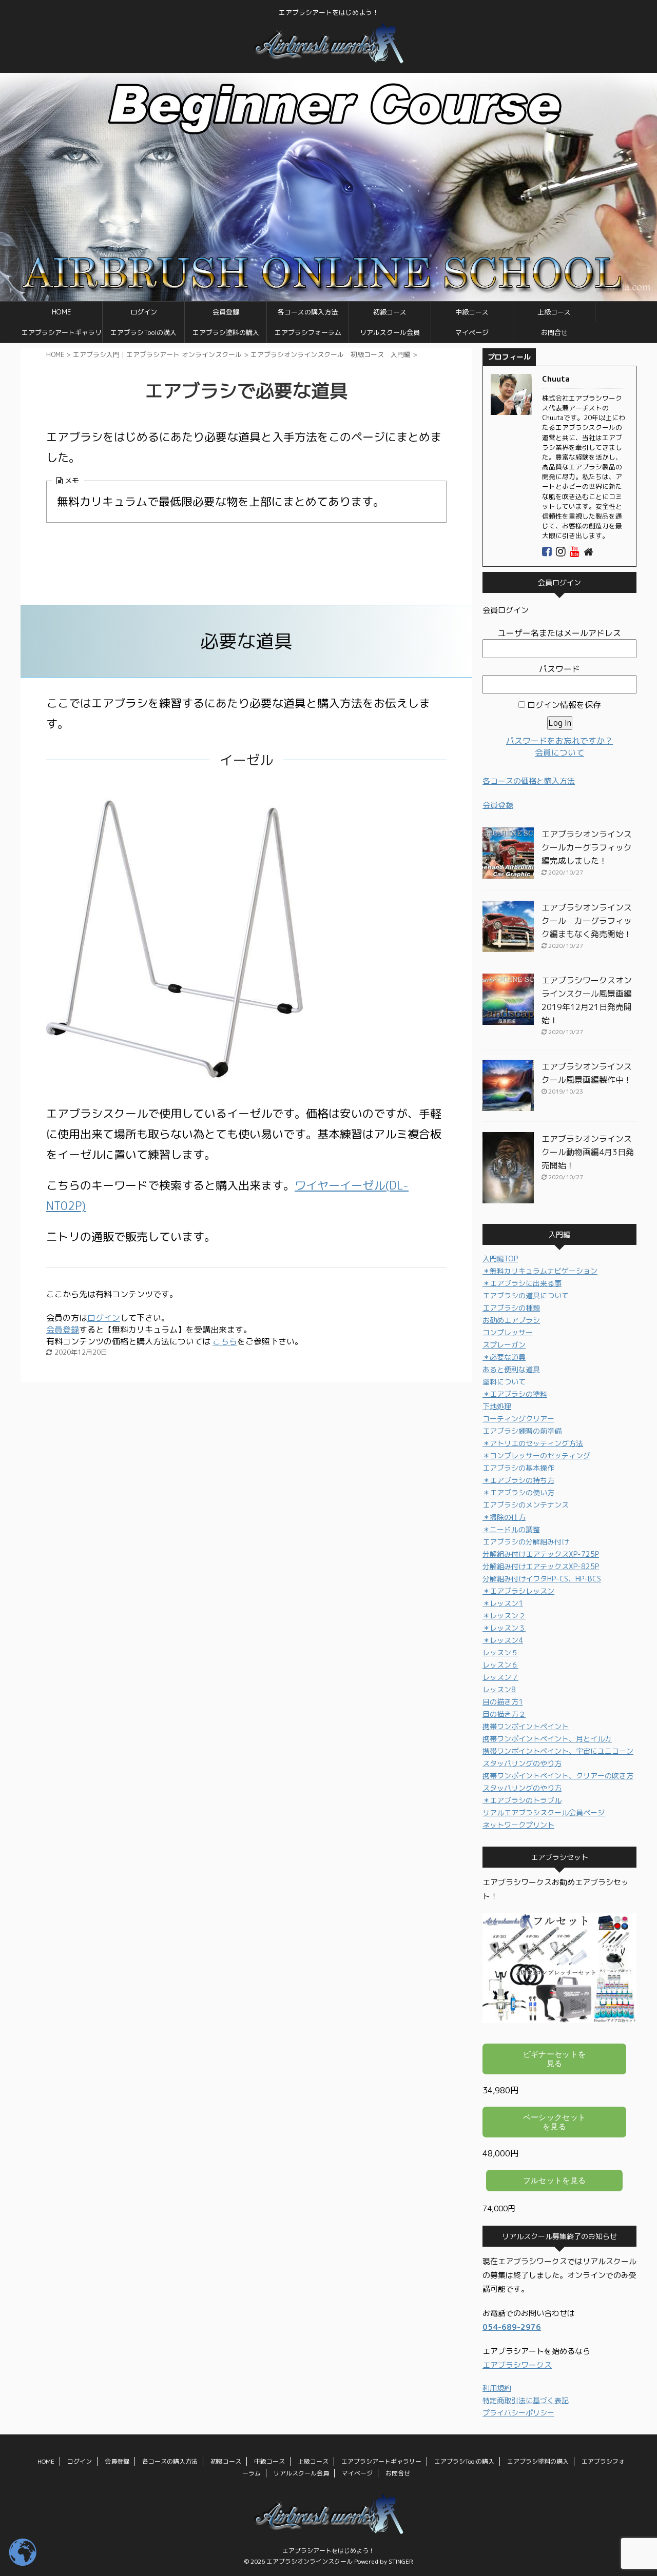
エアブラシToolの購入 (143, 332)
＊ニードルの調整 (511, 1529)
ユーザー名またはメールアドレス (559, 633)
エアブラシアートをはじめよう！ (328, 2551)
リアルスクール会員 (390, 332)
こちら (225, 1341)
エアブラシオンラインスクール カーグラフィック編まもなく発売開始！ (587, 921)
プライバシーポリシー (518, 2413)
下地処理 (497, 1406)
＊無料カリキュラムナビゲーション (540, 1271)
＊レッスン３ (504, 1628)
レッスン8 (499, 1689)
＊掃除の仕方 (504, 1517)
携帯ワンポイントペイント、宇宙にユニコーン (558, 1751)
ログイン (144, 312)
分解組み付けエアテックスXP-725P (541, 1554)
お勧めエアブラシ (511, 1320)
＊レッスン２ (504, 1616)
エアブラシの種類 (511, 1308)
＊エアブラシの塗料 (515, 1394)
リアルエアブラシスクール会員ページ (544, 1812)
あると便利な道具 (511, 1369)
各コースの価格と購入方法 (529, 781)
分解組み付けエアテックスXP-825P (541, 1566)
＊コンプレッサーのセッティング (536, 1455)
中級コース (472, 312)
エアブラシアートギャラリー (62, 335)
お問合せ (554, 332)
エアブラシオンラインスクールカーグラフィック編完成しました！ (587, 847)
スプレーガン (504, 1345)
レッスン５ (500, 1652)
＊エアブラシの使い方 (518, 1492)
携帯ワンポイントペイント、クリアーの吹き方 (558, 1776)
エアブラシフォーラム (308, 332)
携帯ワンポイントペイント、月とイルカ (547, 1739)
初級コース (390, 312)
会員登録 (226, 312)
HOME (61, 312)
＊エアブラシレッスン (518, 1591)
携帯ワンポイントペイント (526, 1726)
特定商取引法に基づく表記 (526, 2400)
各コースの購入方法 (308, 312)
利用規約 (497, 2388)
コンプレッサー (508, 1332)
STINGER (401, 2561)
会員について (559, 752)
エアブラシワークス (517, 2365)
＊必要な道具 (504, 1357)
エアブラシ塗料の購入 (226, 332)
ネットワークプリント (518, 1825)
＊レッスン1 (503, 1603)
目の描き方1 (503, 1702)
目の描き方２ (504, 1714)
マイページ (472, 332)
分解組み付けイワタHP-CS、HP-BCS (542, 1579)
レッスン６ (500, 1665)
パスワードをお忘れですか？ (559, 741)
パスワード (559, 669)
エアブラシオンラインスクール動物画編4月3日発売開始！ (588, 1152)
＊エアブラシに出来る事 (522, 1283)
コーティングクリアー (518, 1419)
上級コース (554, 312)
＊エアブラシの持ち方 (518, 1480)
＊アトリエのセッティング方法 (533, 1443)
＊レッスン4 (503, 1640)
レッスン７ (500, 1677)
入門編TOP (500, 1259)
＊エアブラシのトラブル (522, 1800)
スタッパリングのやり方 (522, 1763)
